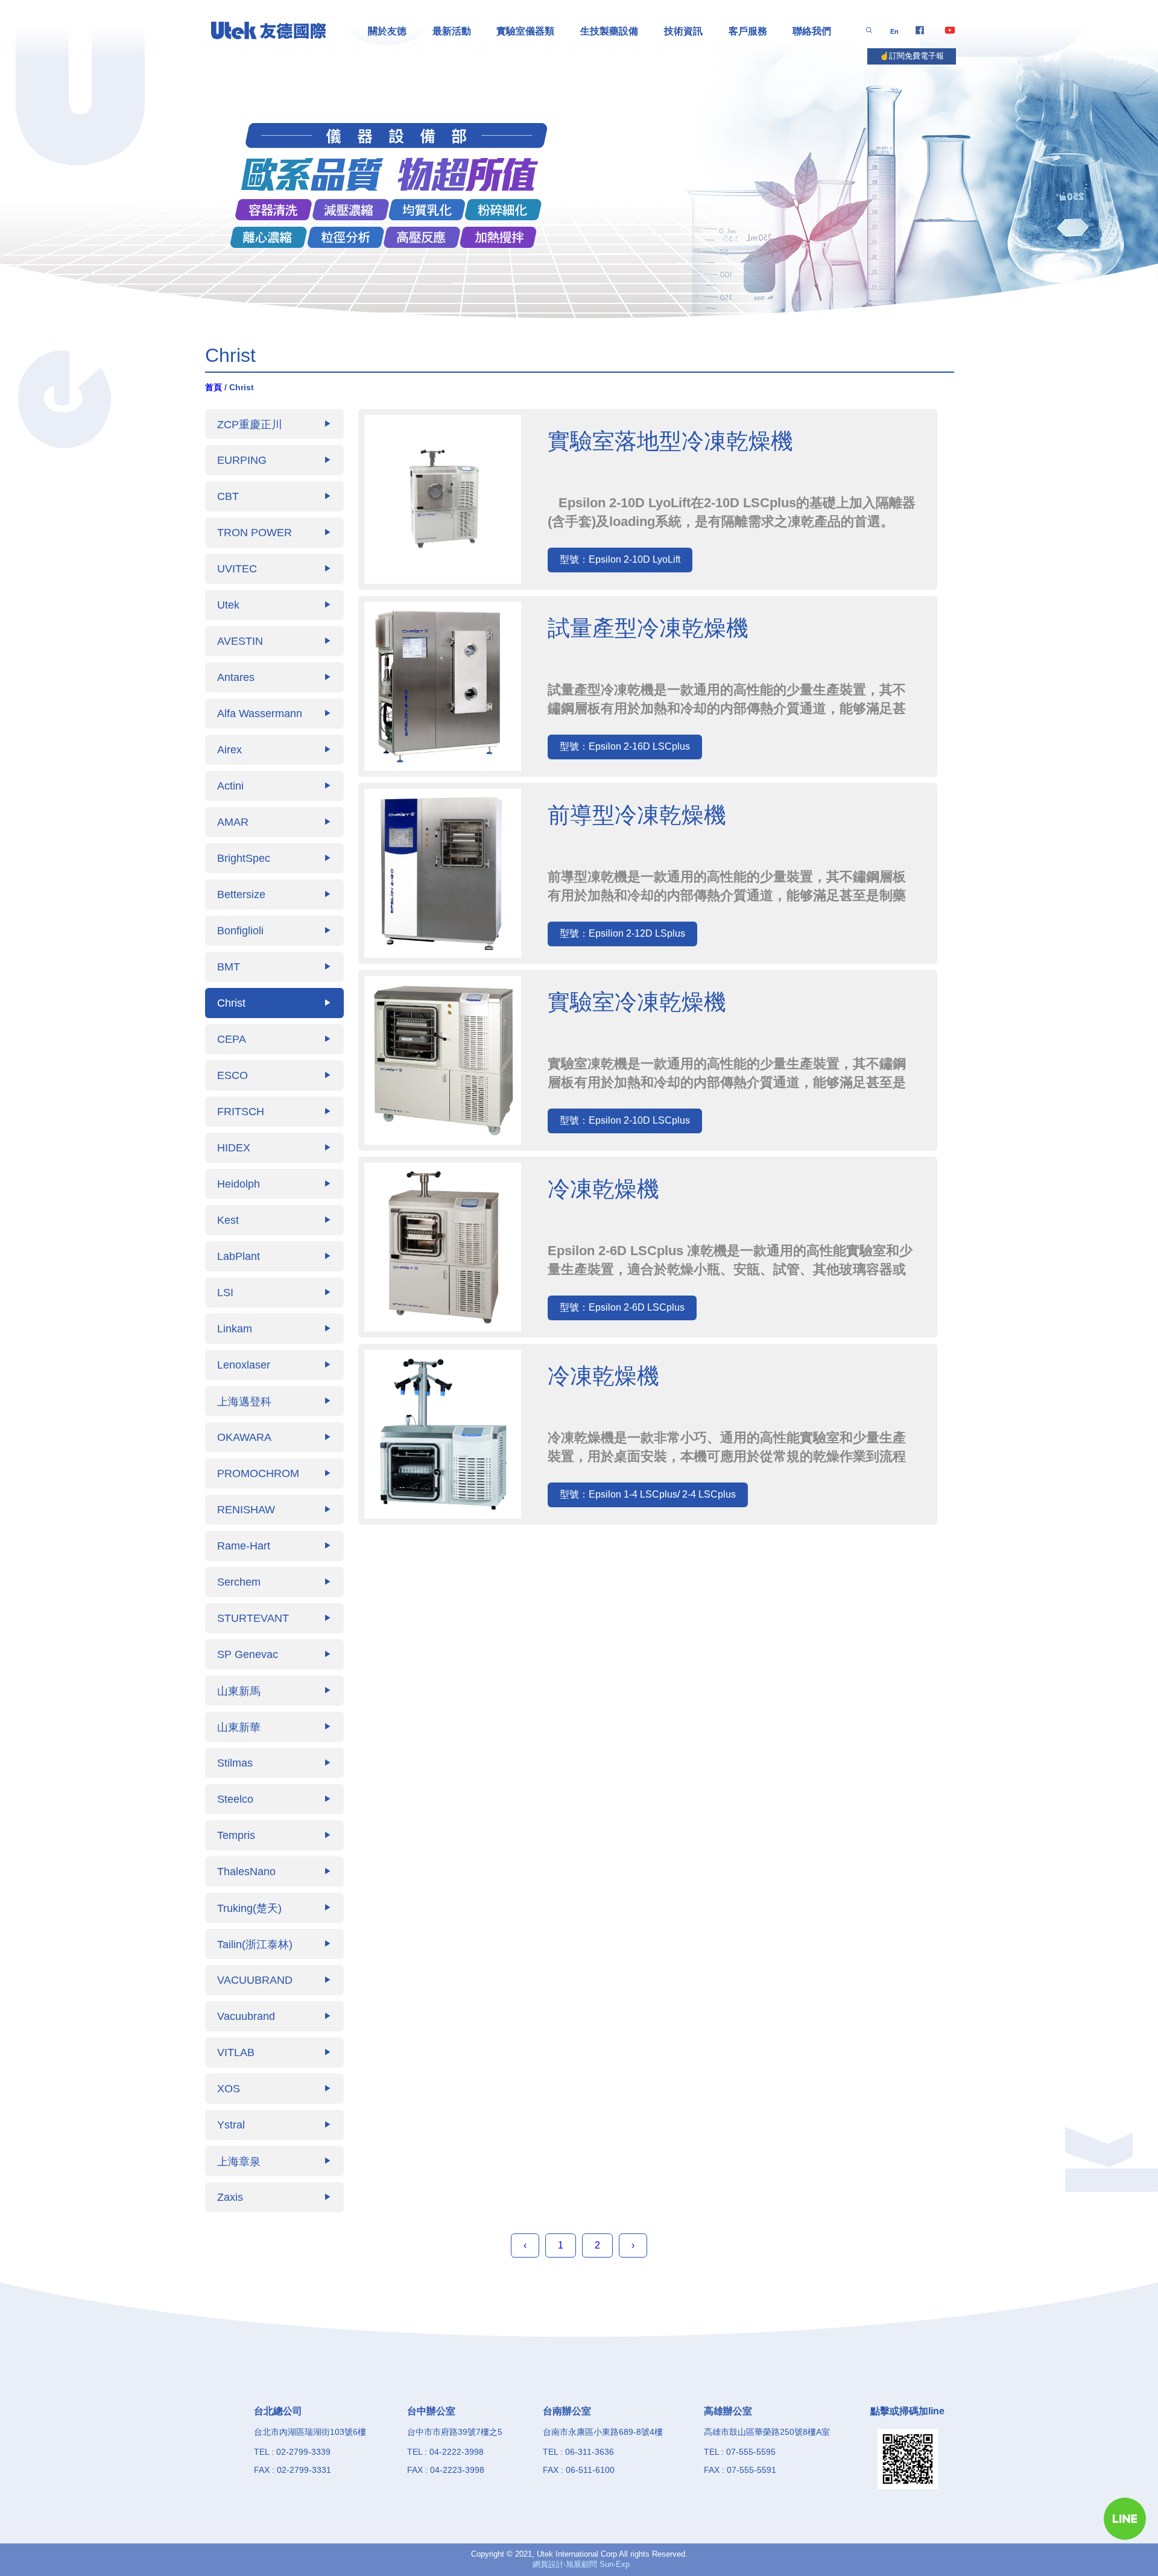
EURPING (274, 460)
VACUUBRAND (274, 1980)
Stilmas (274, 1763)
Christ (274, 1003)
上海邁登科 (274, 1401)
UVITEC (274, 568)
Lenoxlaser (274, 1365)
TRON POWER (274, 532)
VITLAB (274, 2052)
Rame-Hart (274, 1546)
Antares (274, 677)
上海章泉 (274, 2161)
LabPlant (274, 1256)
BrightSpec (274, 858)
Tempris (274, 1835)
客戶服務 (748, 31)
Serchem (274, 1582)
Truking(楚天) (274, 1908)
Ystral (274, 2125)
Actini (274, 786)
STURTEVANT (274, 1618)
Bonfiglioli (274, 930)
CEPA (274, 1039)
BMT (274, 967)
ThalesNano (274, 1871)
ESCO (274, 1075)
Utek (274, 605)
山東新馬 (274, 1691)
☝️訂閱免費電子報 (912, 56)
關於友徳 (387, 31)
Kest (274, 1220)
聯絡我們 (812, 31)
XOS (274, 2088)
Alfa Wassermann (274, 713)
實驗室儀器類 (525, 31)
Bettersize (274, 894)
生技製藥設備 (609, 31)
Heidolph (274, 1184)
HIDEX (274, 1147)
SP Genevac (274, 1654)
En (894, 31)
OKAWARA (274, 1437)
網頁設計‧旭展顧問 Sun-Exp (581, 2564)
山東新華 (274, 1727)
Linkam (274, 1328)
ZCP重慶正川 (274, 424)
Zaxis (274, 2197)
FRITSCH (274, 1111)
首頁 (214, 387)
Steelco (274, 1799)
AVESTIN (274, 641)
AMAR (274, 822)
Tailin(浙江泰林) (274, 1944)
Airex (274, 749)
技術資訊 (683, 31)
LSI (274, 1292)
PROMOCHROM (274, 1473)
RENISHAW (274, 1509)
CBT (274, 496)
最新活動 (452, 31)
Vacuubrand (274, 2016)
